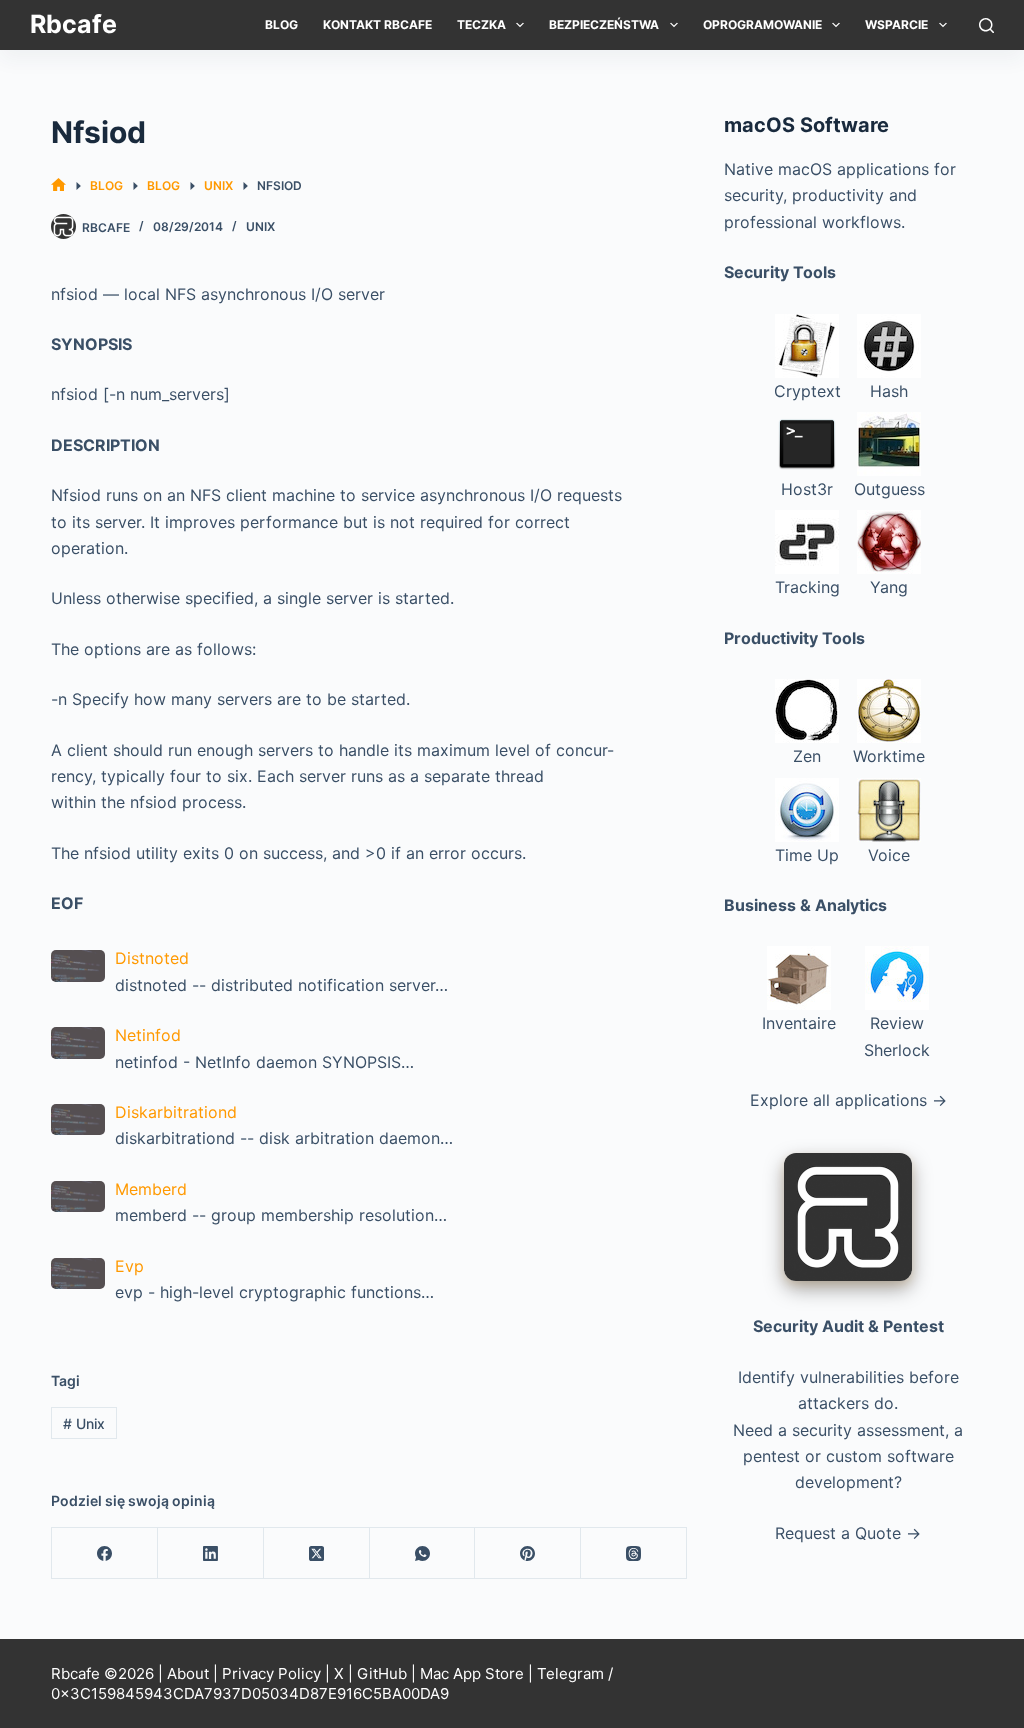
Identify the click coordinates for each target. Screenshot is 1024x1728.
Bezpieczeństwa (604, 24)
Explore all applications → (848, 1100)
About (188, 1673)
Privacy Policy (271, 1673)
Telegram (570, 1673)
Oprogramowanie (762, 24)
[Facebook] (105, 1553)
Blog (281, 24)
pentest (771, 1456)
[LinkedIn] (211, 1553)
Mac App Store (472, 1673)
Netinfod (148, 1035)
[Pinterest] (528, 1553)
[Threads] (634, 1553)
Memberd (151, 1189)
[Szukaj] (986, 25)
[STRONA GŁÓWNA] (58, 185)
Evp (129, 1266)
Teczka (481, 24)
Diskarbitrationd (176, 1112)
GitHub (382, 1673)
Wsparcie (896, 24)
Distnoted (152, 958)
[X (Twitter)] (317, 1553)
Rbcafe (73, 24)
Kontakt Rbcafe (377, 24)
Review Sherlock (897, 1036)
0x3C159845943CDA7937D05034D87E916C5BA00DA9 (250, 1693)
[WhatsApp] (423, 1553)
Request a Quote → (848, 1533)
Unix (260, 226)
